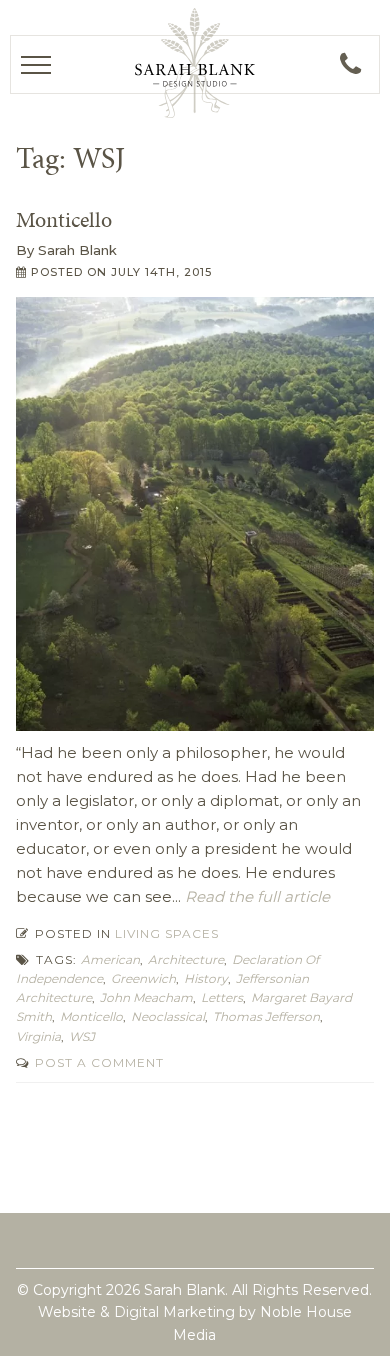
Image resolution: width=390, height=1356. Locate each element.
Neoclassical (168, 1016)
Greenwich (143, 978)
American (110, 959)
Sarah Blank (77, 250)
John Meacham (146, 997)
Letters (222, 997)
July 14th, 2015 (161, 272)
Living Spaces (167, 933)
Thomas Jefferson (266, 1016)
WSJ (82, 1036)
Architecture (186, 959)
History (206, 978)
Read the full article (255, 896)
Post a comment (97, 1062)
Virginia (38, 1036)
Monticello (64, 219)
